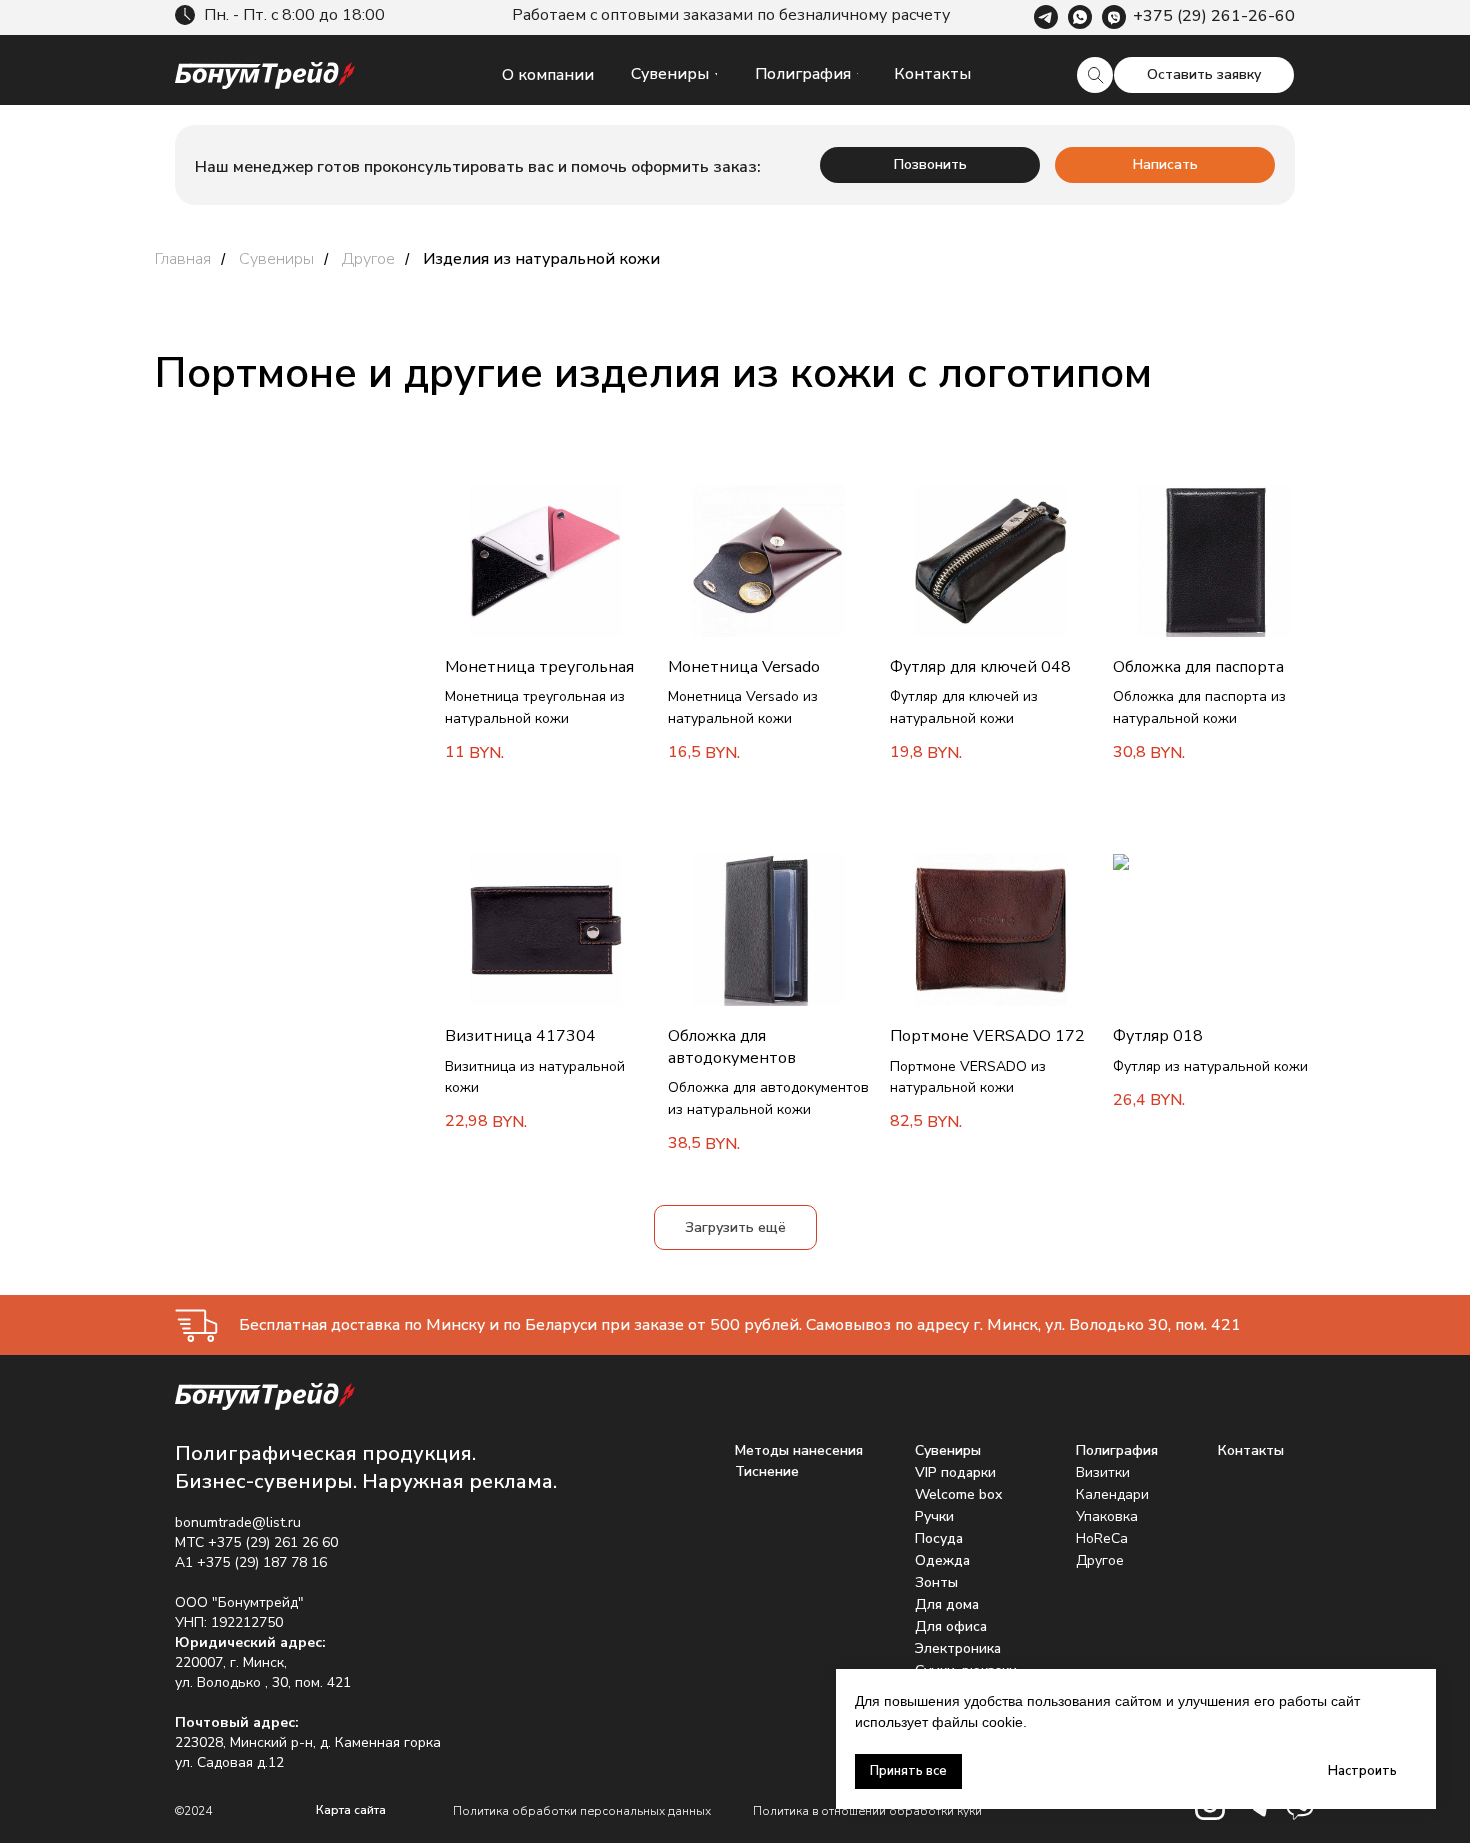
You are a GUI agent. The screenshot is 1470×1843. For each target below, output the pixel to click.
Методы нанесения (799, 1450)
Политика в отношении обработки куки (867, 1811)
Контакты (1251, 1450)
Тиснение (767, 1471)
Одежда (942, 1560)
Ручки (934, 1516)
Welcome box (958, 1494)
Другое (368, 259)
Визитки (1103, 1472)
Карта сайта (351, 1810)
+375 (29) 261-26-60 (1214, 16)
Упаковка (1107, 1516)
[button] (1204, 75)
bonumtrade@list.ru (238, 1522)
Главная (183, 259)
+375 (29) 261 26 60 (273, 1542)
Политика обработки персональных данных (582, 1811)
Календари (1112, 1494)
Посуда (939, 1538)
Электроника (958, 1648)
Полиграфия (1117, 1450)
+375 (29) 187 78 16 (262, 1562)
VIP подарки (955, 1472)
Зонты (936, 1582)
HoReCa (1102, 1538)
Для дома (947, 1604)
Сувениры (276, 259)
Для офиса (951, 1626)
